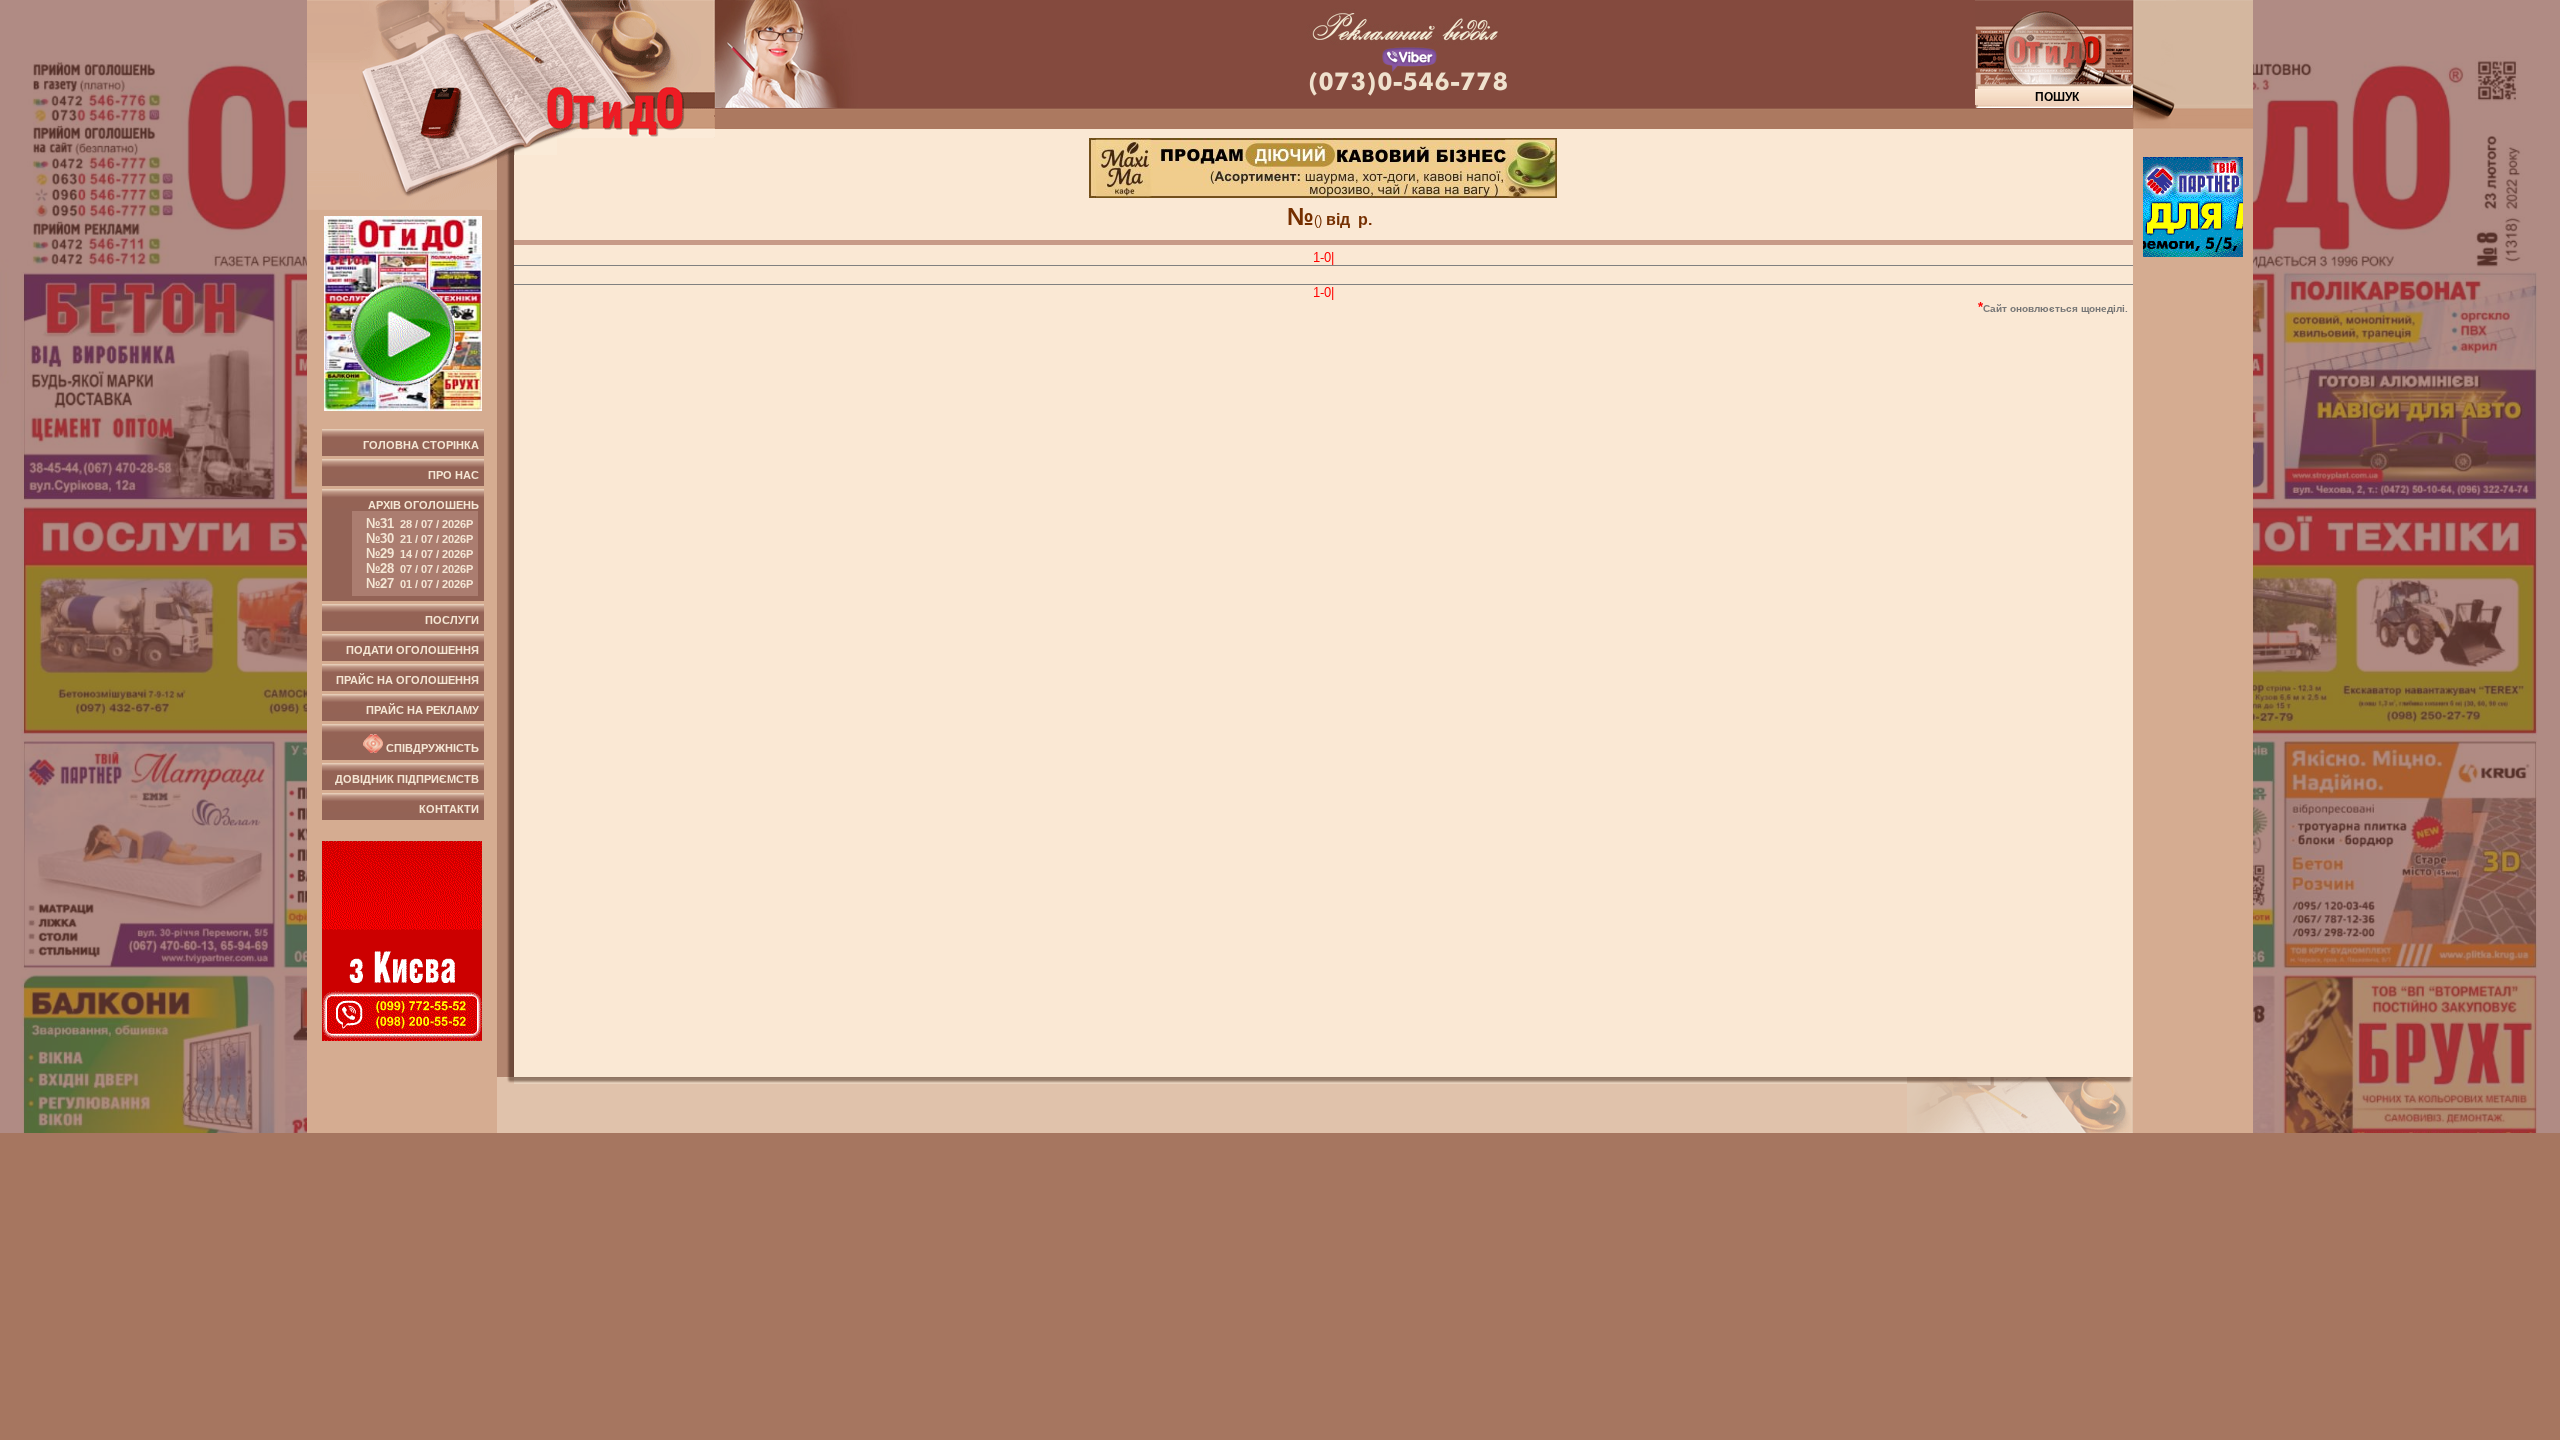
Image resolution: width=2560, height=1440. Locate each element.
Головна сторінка (421, 445)
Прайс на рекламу (422, 710)
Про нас (453, 475)
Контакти (449, 809)
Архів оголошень (422, 545)
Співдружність (431, 749)
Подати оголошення (412, 650)
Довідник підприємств (407, 779)
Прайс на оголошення (407, 680)
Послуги (452, 620)
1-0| (1323, 257)
